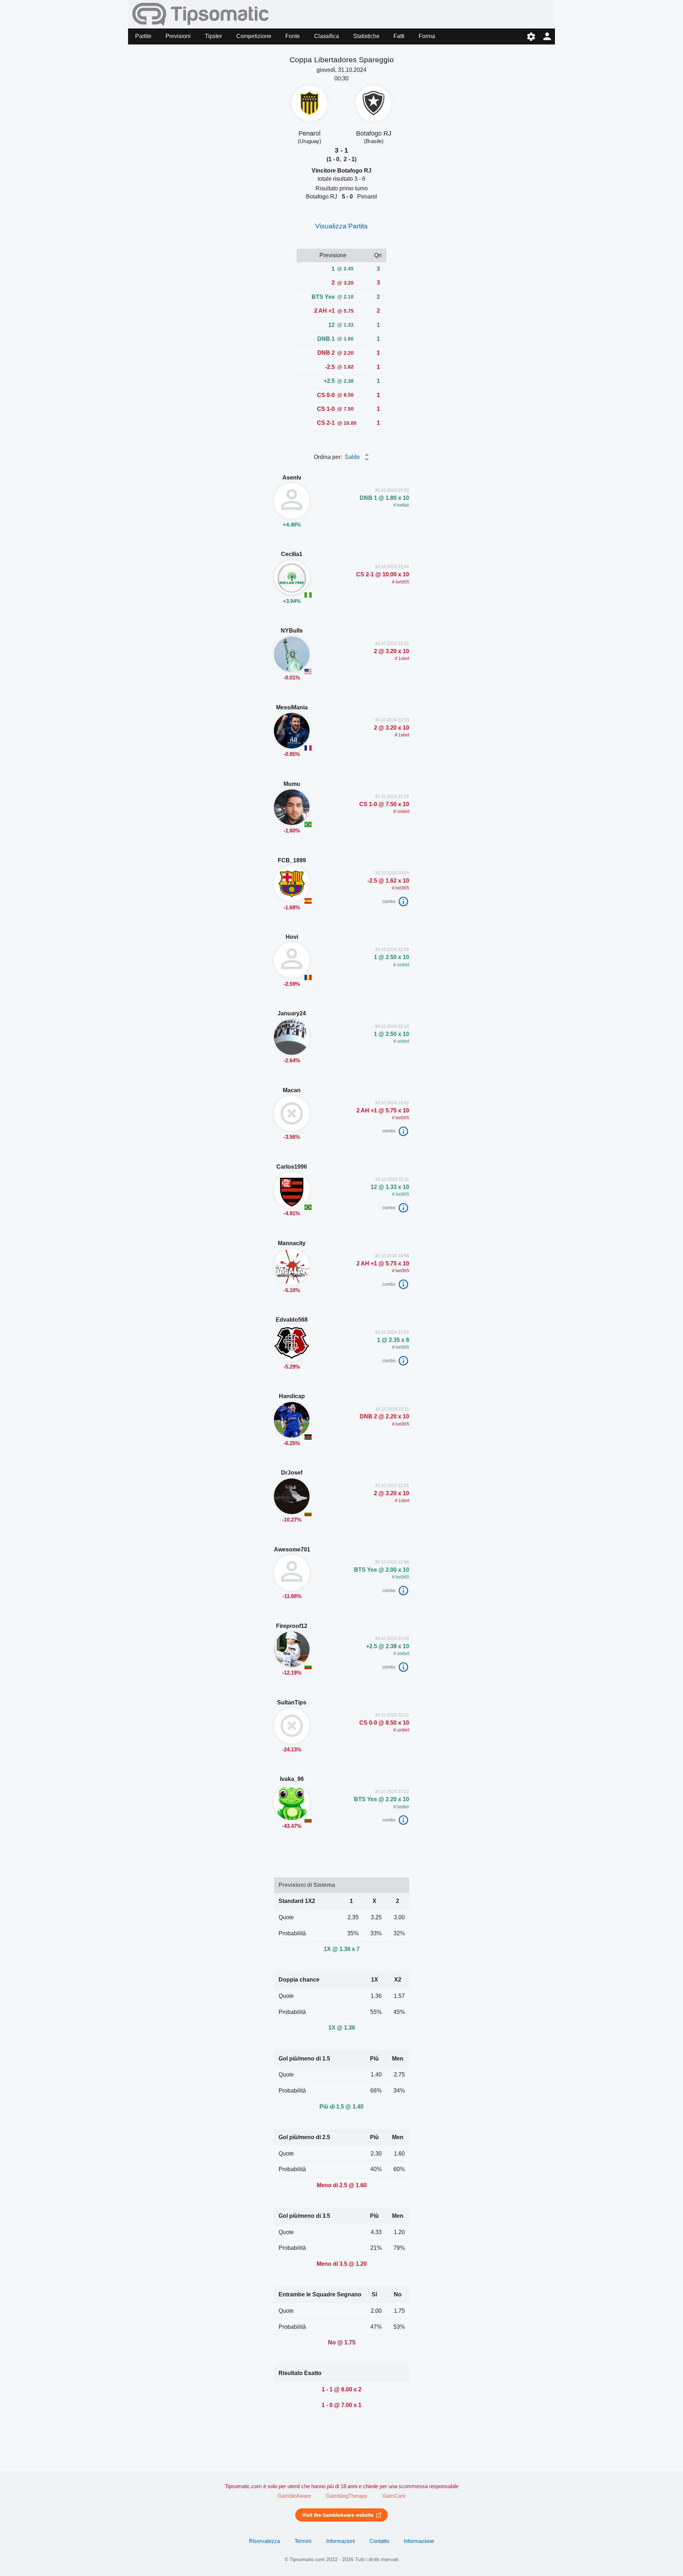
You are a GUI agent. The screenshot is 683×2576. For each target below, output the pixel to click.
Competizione (254, 36)
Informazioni (340, 2541)
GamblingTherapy (347, 2496)
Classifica (327, 36)
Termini (303, 2541)
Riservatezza (264, 2541)
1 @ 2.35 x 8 (392, 1340)
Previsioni (178, 36)
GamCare (394, 2496)
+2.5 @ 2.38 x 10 (388, 1646)
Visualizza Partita (341, 226)
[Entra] (547, 36)
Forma (427, 36)
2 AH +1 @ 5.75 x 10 (383, 1110)
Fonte (293, 36)
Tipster (213, 36)
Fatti (399, 36)
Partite (143, 36)
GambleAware (294, 2496)
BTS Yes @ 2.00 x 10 (382, 1570)
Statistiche (366, 36)
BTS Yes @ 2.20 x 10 (382, 1799)
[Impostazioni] (531, 36)
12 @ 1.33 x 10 (390, 1187)
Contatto (379, 2541)
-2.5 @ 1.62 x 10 (388, 880)
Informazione (419, 2541)
